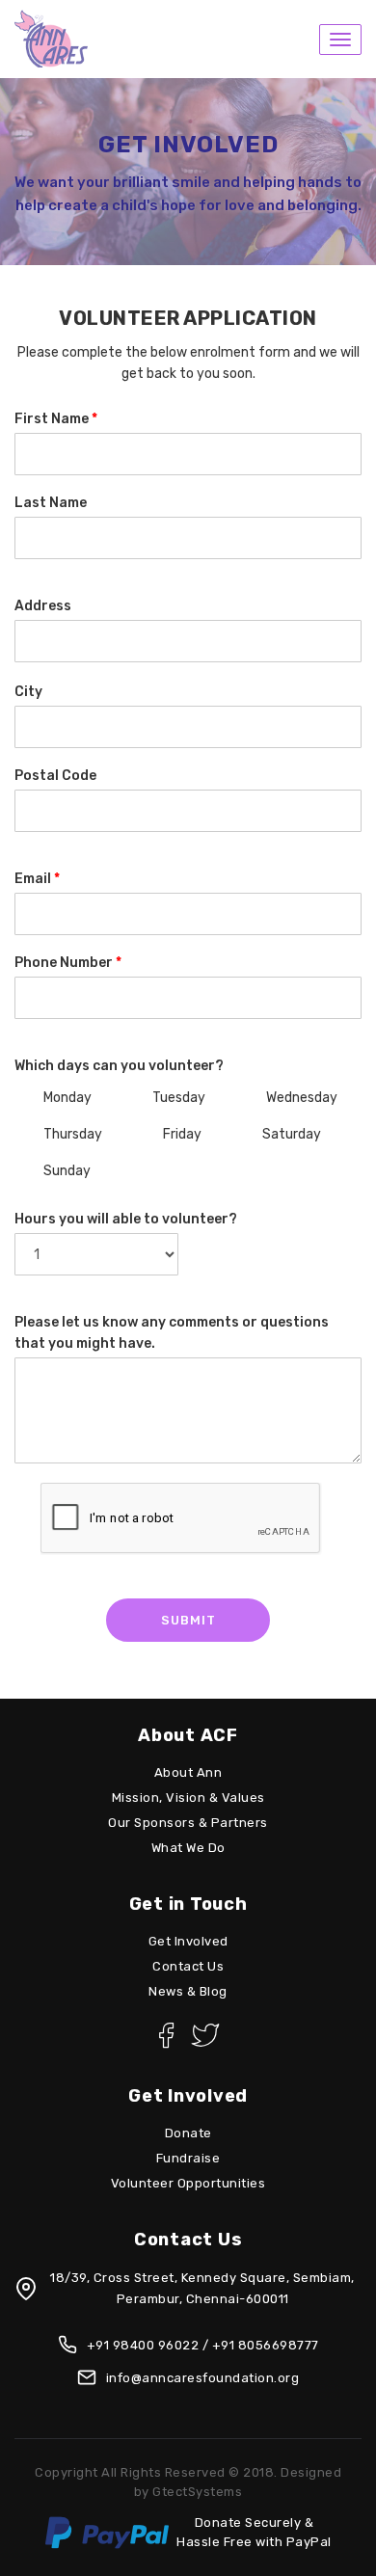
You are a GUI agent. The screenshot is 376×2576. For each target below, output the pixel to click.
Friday (181, 1134)
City (28, 692)
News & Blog (188, 1991)
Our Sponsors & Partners (188, 1823)
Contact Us (188, 1966)
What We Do (188, 1848)
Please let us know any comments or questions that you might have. (172, 1333)
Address (43, 606)
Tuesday (177, 1098)
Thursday (71, 1134)
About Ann (188, 1772)
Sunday (66, 1171)
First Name (56, 419)
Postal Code (55, 776)
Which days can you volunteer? (119, 1066)
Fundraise (188, 2158)
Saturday (290, 1134)
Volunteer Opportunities (188, 2183)
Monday (66, 1098)
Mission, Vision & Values (188, 1798)
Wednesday (300, 1098)
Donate (188, 2133)
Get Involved (188, 1941)
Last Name (51, 503)
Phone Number (68, 963)
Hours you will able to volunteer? (126, 1219)
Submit (188, 1620)
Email (37, 879)
